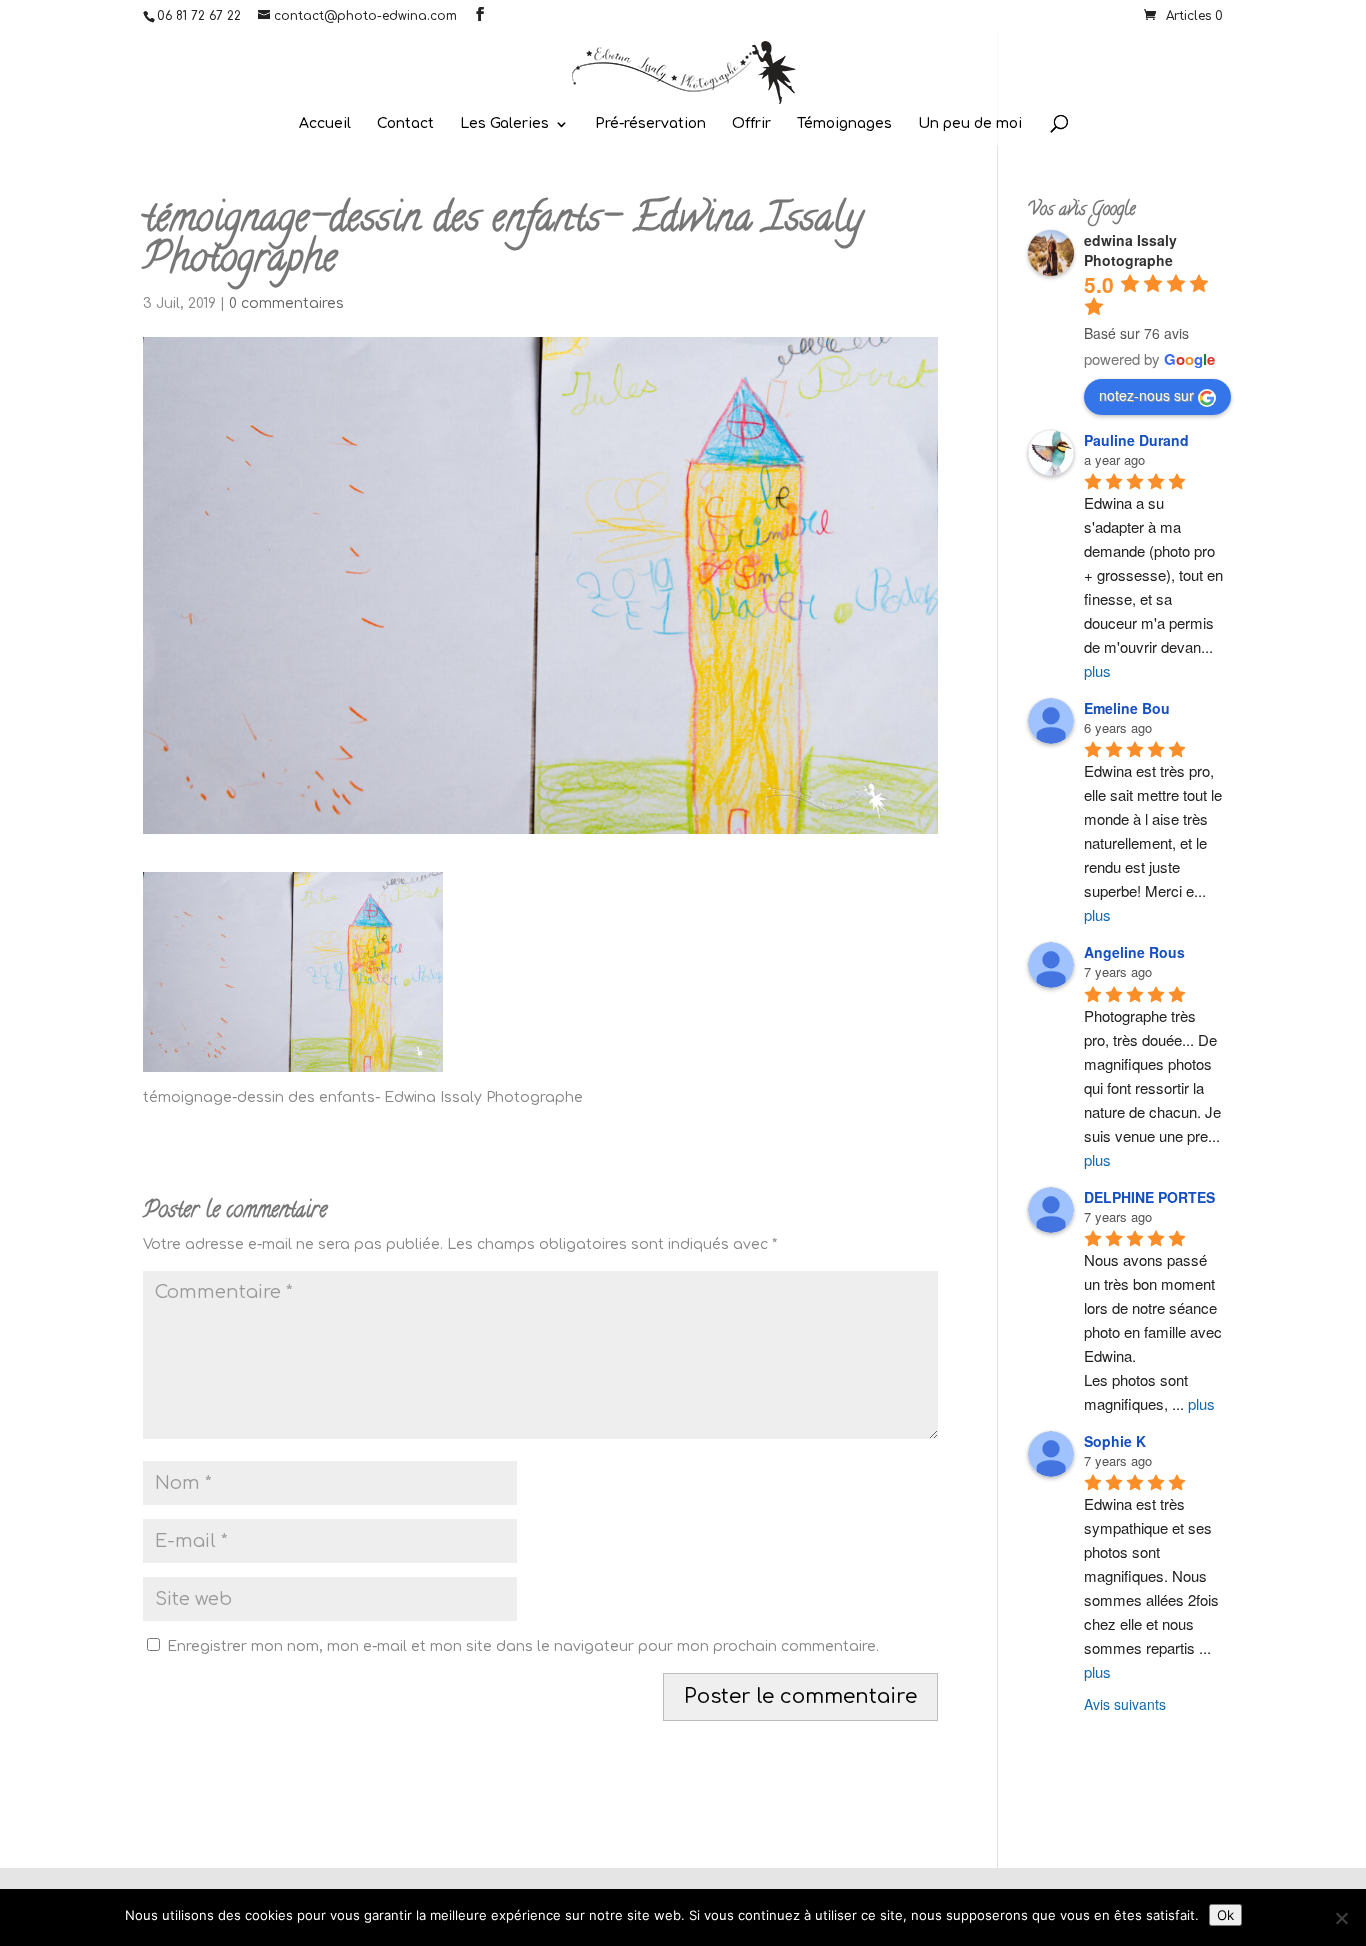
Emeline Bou (1127, 708)
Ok (1225, 1915)
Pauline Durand (1136, 440)
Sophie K (1115, 1441)
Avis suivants (1125, 1704)
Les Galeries (504, 124)
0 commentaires (286, 303)
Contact (405, 124)
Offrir (751, 124)
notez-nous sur (1146, 395)
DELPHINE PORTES (1149, 1197)
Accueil (325, 124)
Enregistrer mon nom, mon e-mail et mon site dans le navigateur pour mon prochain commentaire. (523, 1646)
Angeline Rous (1134, 952)
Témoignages (844, 124)
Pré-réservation (650, 124)
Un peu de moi (970, 124)
